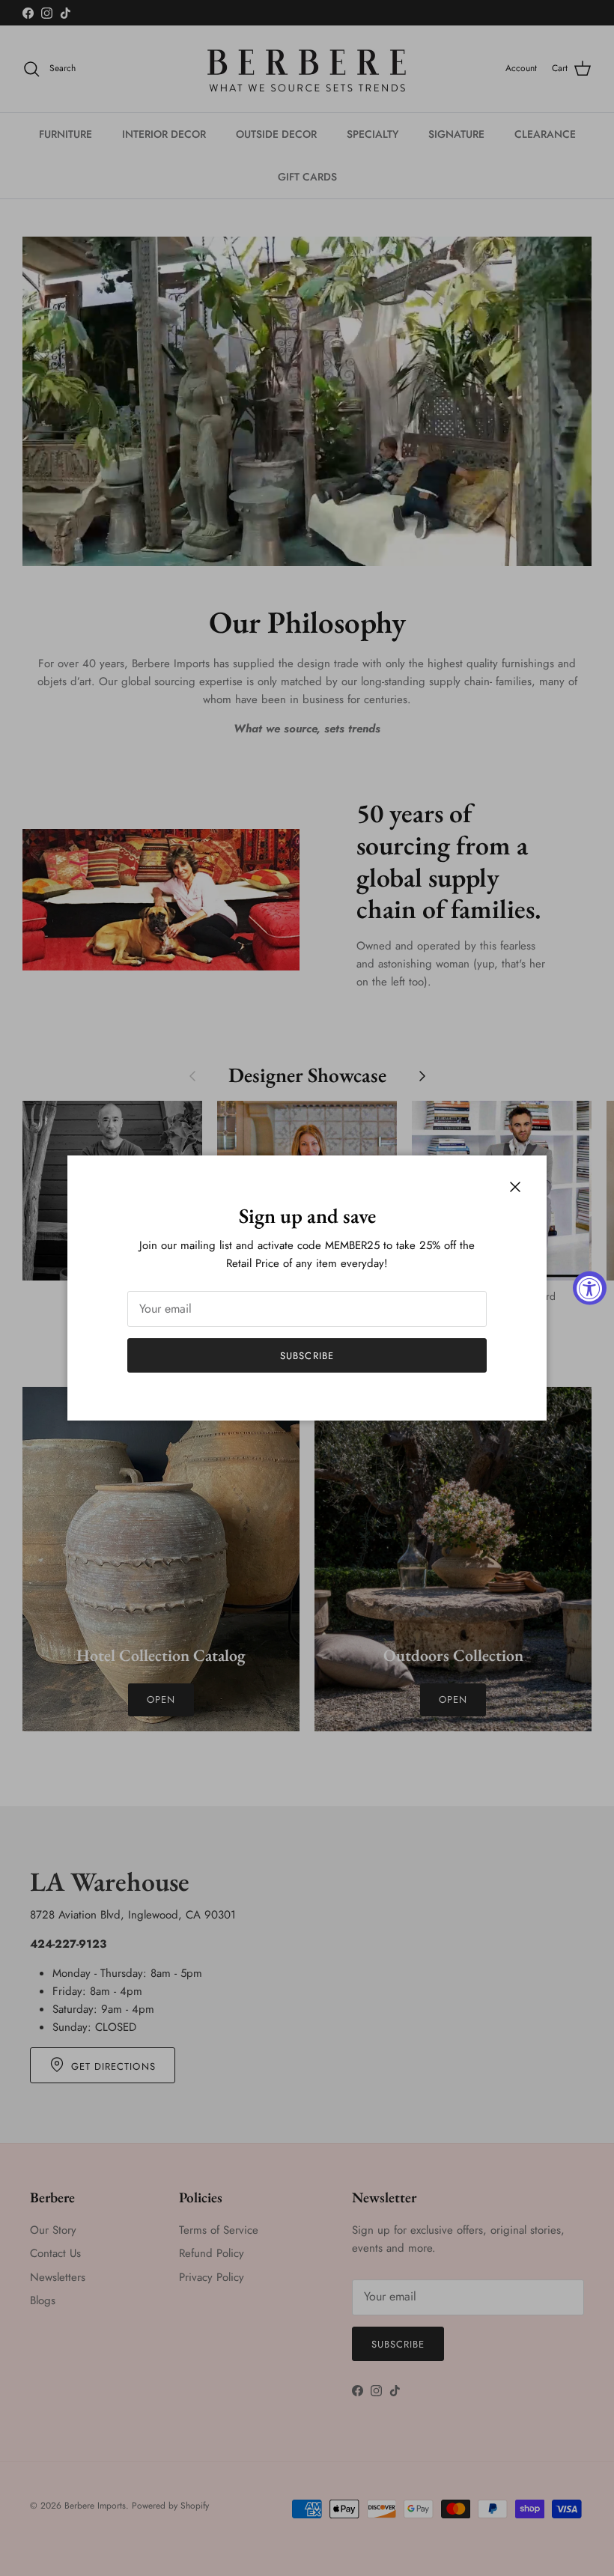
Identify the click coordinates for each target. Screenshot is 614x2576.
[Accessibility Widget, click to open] (590, 1288)
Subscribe (307, 1356)
